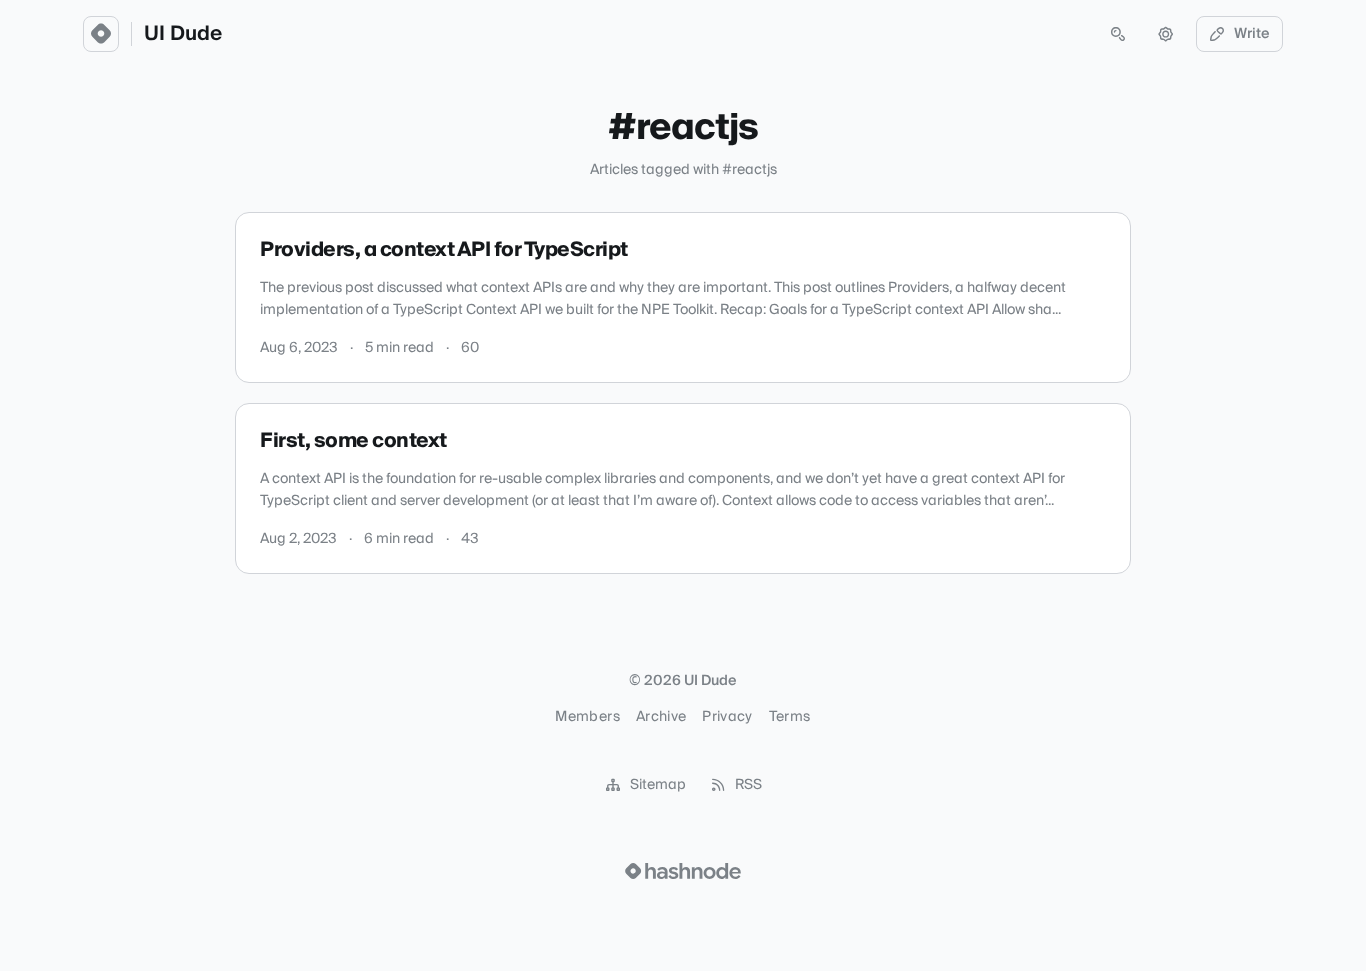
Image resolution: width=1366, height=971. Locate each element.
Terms (790, 717)
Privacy (727, 717)
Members (587, 717)
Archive (661, 717)
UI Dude (183, 34)
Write (1252, 34)
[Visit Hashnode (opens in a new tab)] (683, 871)
